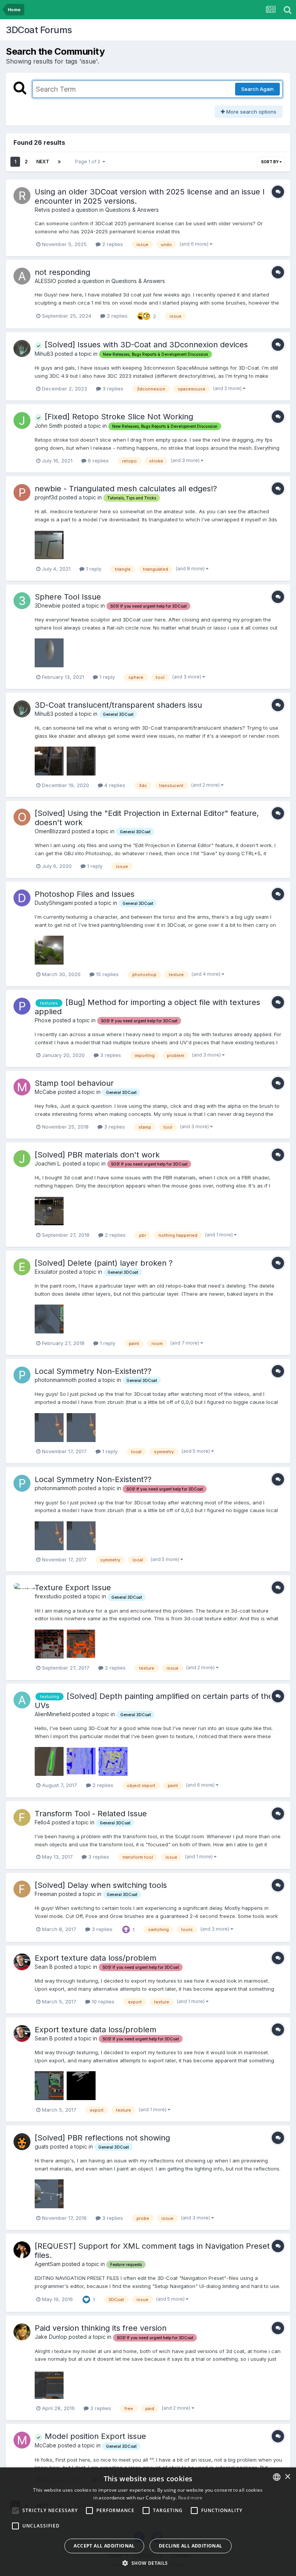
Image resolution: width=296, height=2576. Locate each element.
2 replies (112, 244)
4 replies (114, 785)
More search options (251, 112)
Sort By (270, 162)
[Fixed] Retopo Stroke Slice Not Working (118, 417)
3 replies (112, 389)
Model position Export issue (94, 2436)
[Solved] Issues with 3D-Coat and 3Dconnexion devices (145, 345)
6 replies (98, 461)
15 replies (107, 974)
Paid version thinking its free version (101, 2328)
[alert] (148, 2522)
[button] (148, 2563)
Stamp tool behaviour (74, 1083)
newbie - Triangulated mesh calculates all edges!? (126, 489)
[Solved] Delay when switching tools (101, 1885)
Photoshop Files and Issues (85, 894)
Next (43, 162)
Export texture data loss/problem (96, 1958)
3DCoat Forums (39, 30)
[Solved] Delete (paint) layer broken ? (104, 1263)
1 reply (93, 569)
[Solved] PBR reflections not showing (102, 2138)
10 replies (102, 2002)
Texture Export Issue (73, 1588)
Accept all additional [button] (104, 2546)
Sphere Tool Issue (68, 597)
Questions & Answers (132, 210)
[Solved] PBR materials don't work (97, 1155)
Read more (190, 2498)
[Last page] (59, 162)
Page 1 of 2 (89, 162)
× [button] (287, 2477)
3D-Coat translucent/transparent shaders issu (118, 705)
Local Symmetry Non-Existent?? (93, 1371)
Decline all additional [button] (191, 2546)
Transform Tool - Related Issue (91, 1814)
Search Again (257, 89)
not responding (62, 272)
